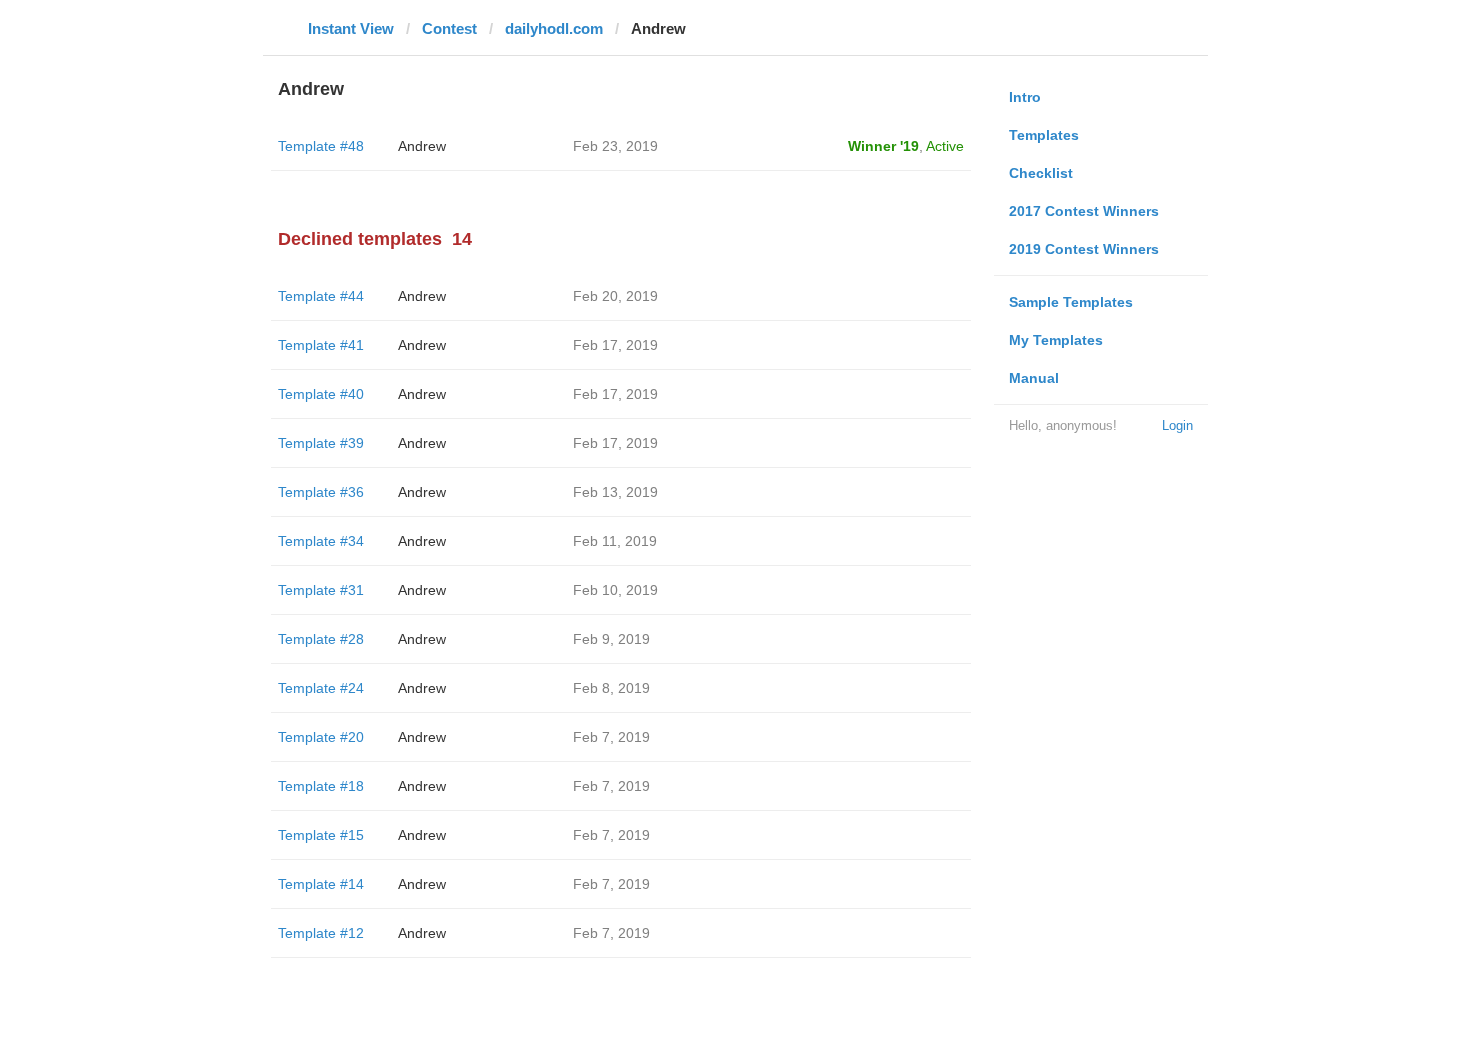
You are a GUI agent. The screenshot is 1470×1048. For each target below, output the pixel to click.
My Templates (1056, 340)
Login (1177, 425)
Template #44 (321, 296)
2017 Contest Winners (1084, 211)
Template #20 (321, 737)
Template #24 (321, 688)
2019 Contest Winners (1084, 249)
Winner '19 (883, 146)
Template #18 (321, 786)
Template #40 (321, 394)
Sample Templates (1071, 302)
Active (945, 146)
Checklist (1041, 173)
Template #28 (321, 639)
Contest (449, 28)
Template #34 (321, 541)
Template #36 (321, 492)
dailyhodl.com (554, 28)
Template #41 (321, 345)
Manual (1034, 378)
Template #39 (321, 443)
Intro (1025, 97)
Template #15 (321, 835)
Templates (1044, 135)
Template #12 (321, 933)
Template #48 (321, 146)
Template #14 (321, 884)
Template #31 (321, 590)
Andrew (422, 146)
